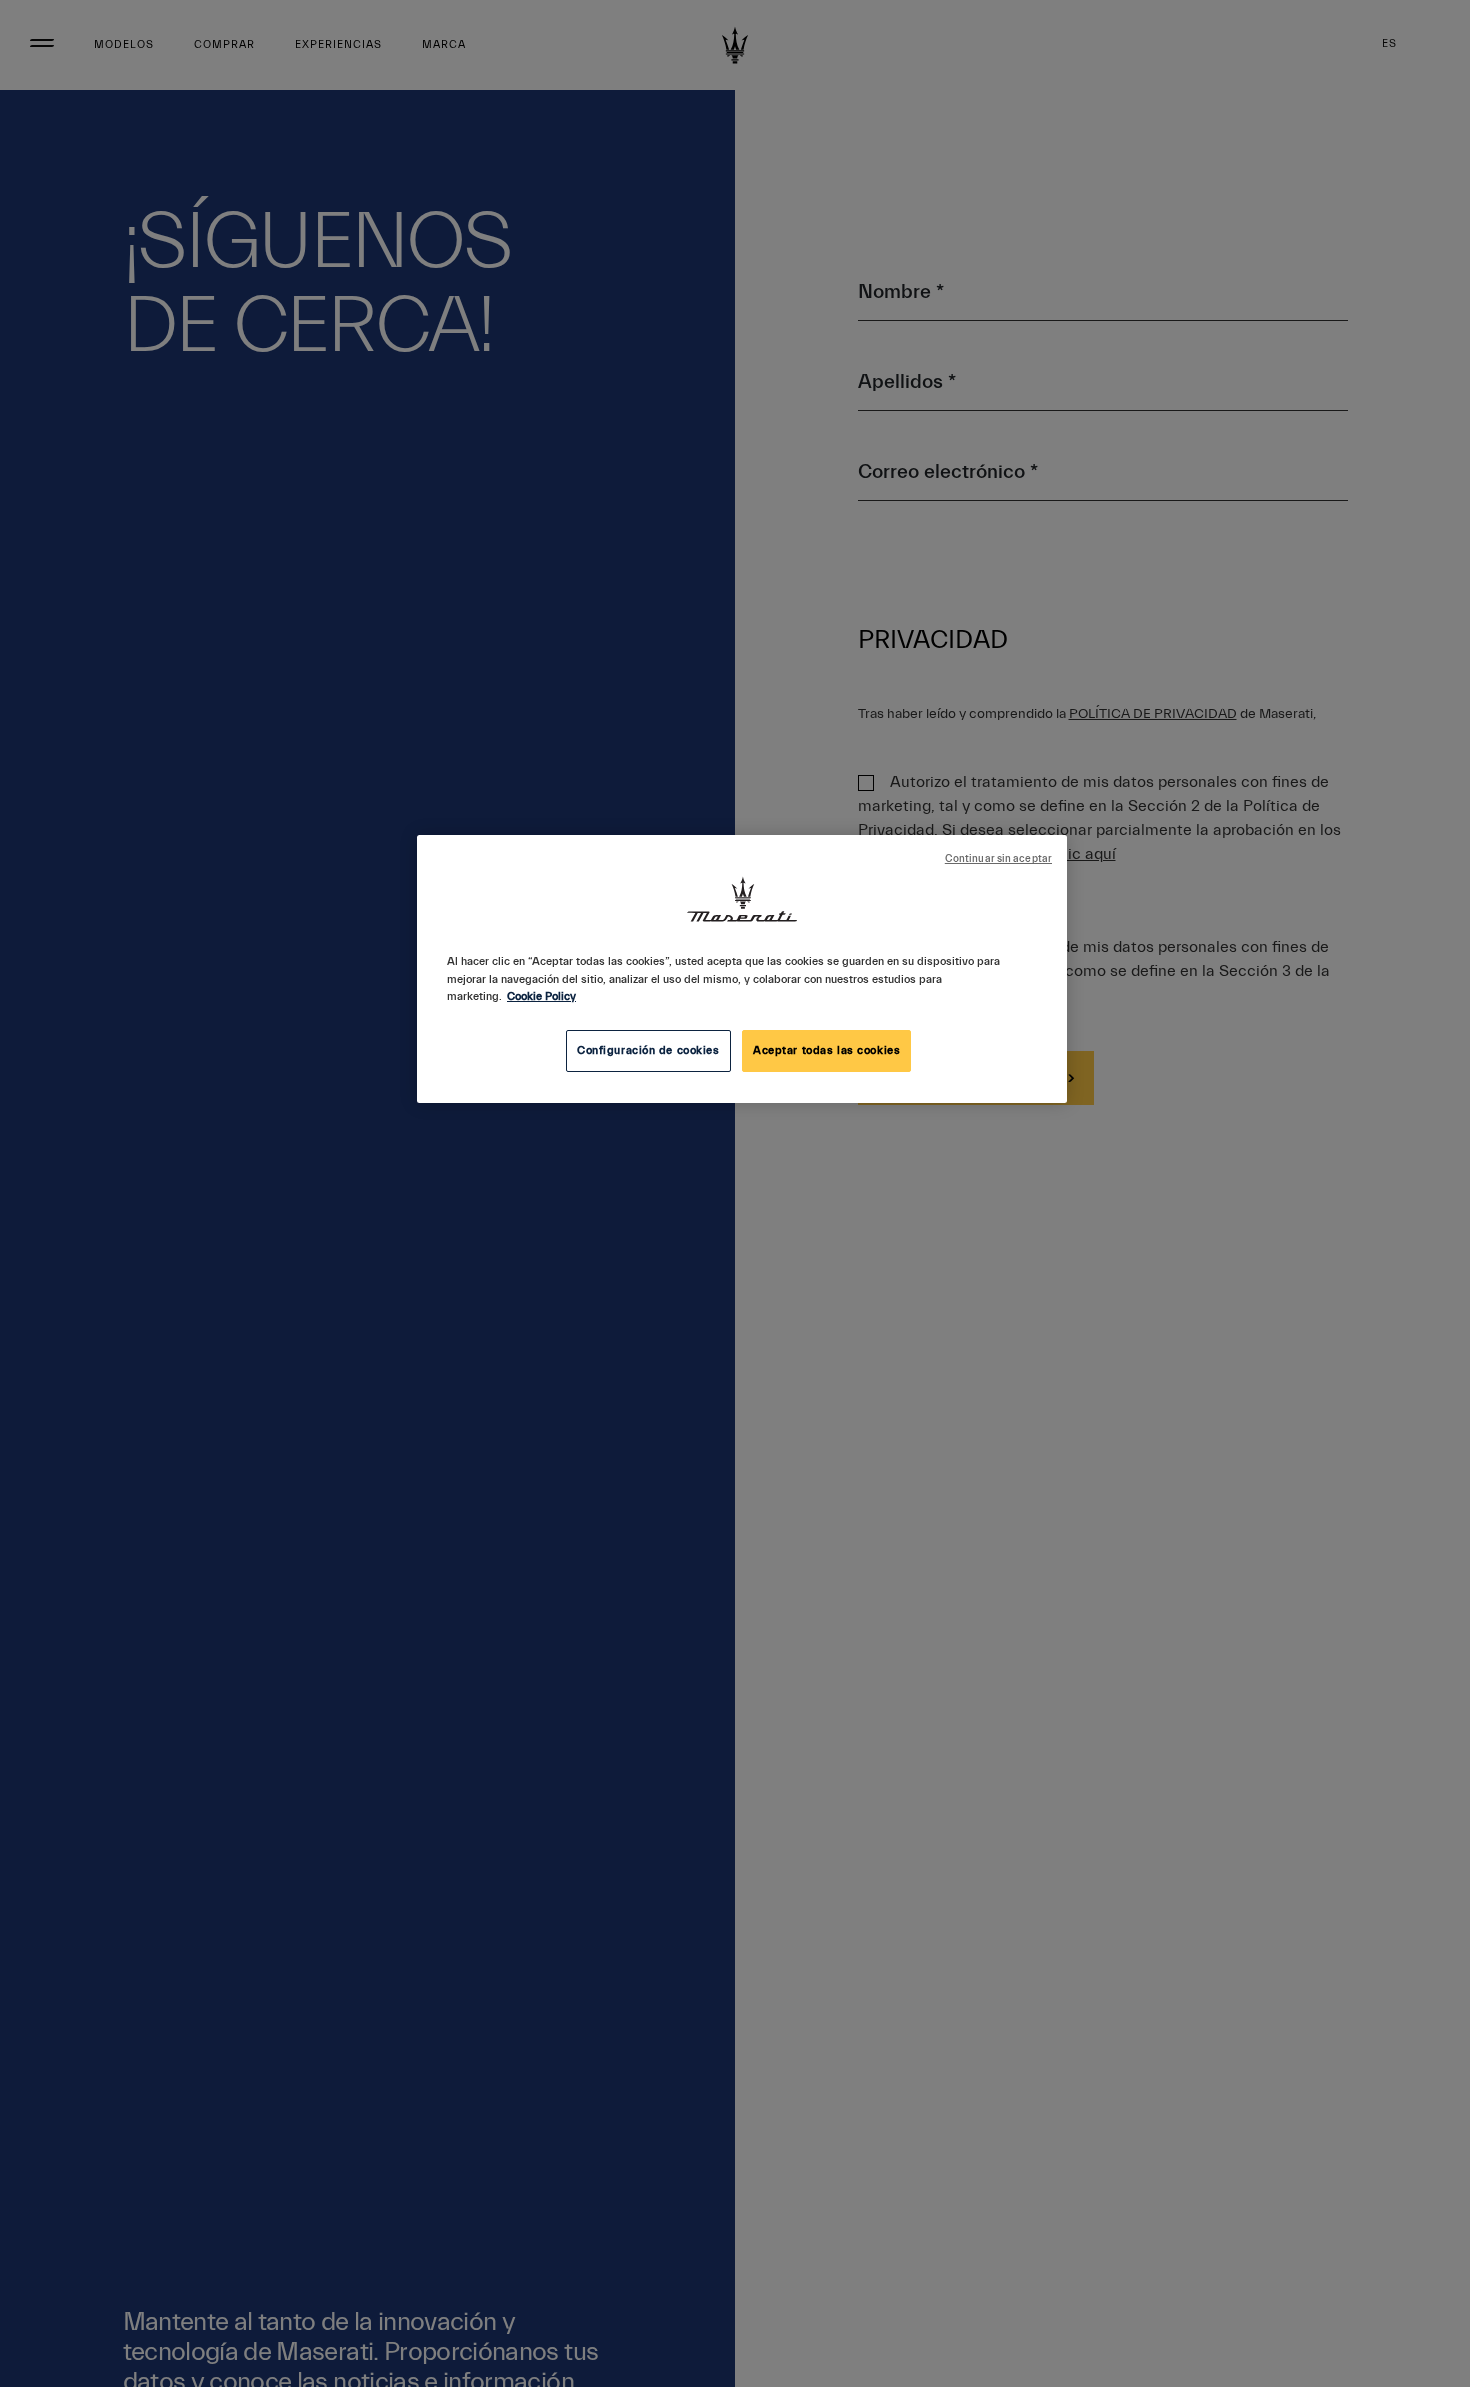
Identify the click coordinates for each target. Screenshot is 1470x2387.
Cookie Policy (541, 996)
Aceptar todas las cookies (826, 1050)
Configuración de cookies (648, 1050)
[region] (742, 968)
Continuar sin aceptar (998, 859)
